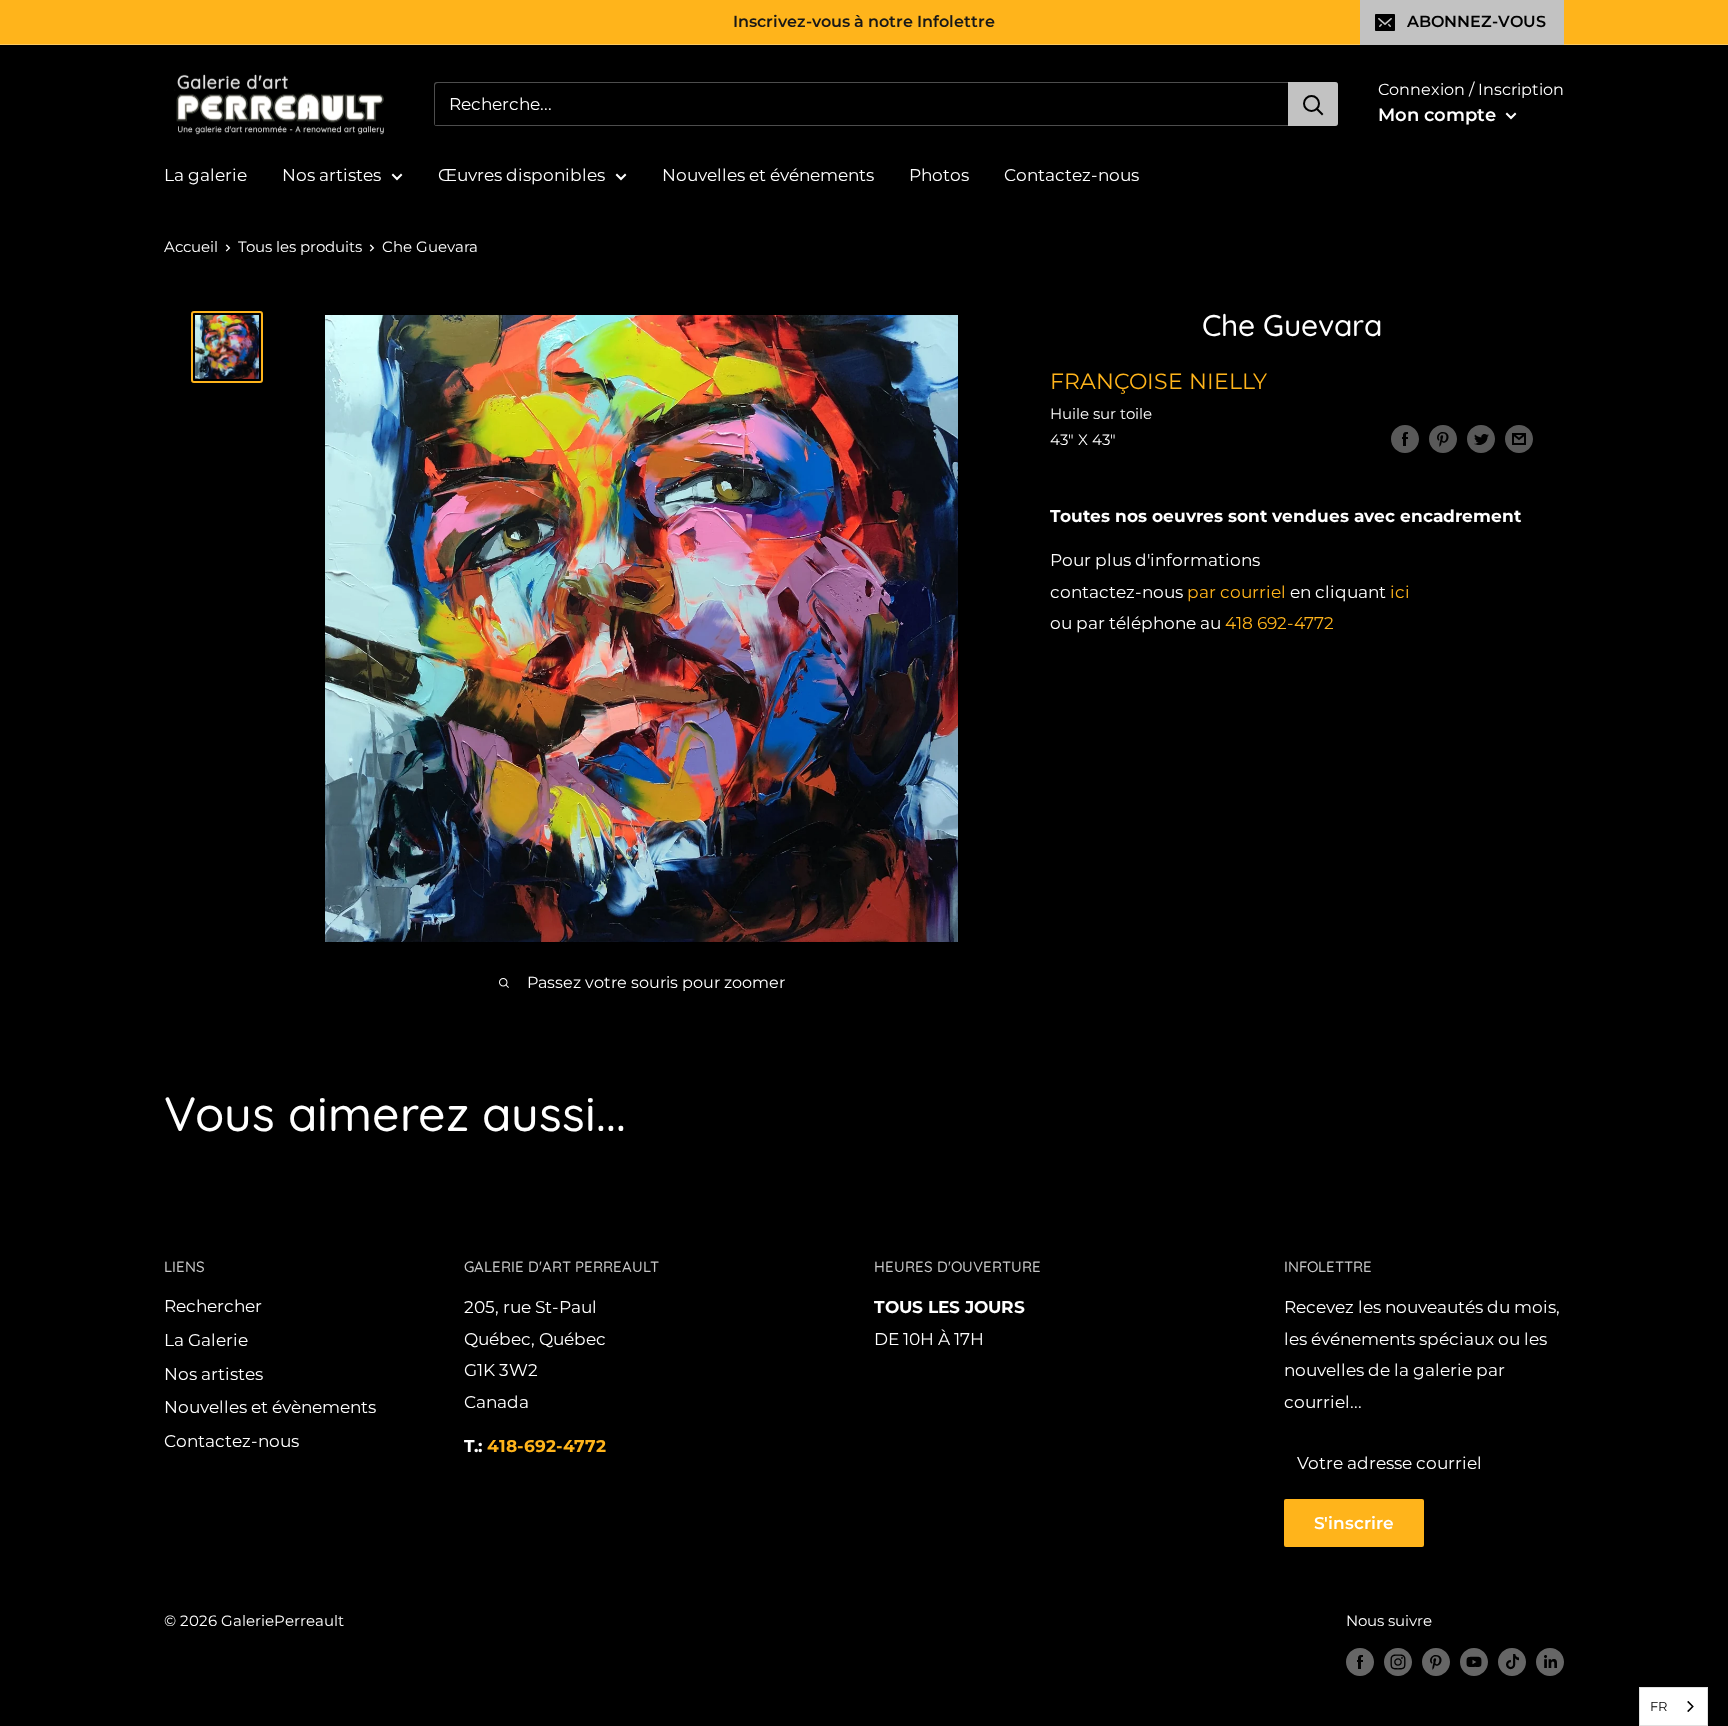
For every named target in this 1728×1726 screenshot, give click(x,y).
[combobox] (1673, 1706)
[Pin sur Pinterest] (1443, 439)
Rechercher (213, 1306)
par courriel (1236, 592)
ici (1400, 592)
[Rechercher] (1313, 104)
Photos (939, 175)
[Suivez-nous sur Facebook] (1360, 1661)
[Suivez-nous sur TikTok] (1512, 1661)
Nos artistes (331, 175)
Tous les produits (300, 246)
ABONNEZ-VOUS (1476, 21)
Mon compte (1439, 115)
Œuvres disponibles (521, 175)
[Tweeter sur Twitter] (1481, 439)
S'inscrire (1354, 1523)
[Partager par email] (1519, 439)
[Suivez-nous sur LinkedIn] (1550, 1661)
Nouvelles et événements (768, 175)
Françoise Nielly (1158, 381)
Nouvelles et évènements (270, 1407)
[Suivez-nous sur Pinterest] (1436, 1661)
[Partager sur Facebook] (1405, 439)
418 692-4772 (1279, 624)
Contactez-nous (1071, 175)
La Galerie (206, 1340)
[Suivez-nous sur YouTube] (1474, 1661)
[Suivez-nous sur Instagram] (1398, 1661)
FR (1658, 1706)
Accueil (191, 246)
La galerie (205, 175)
